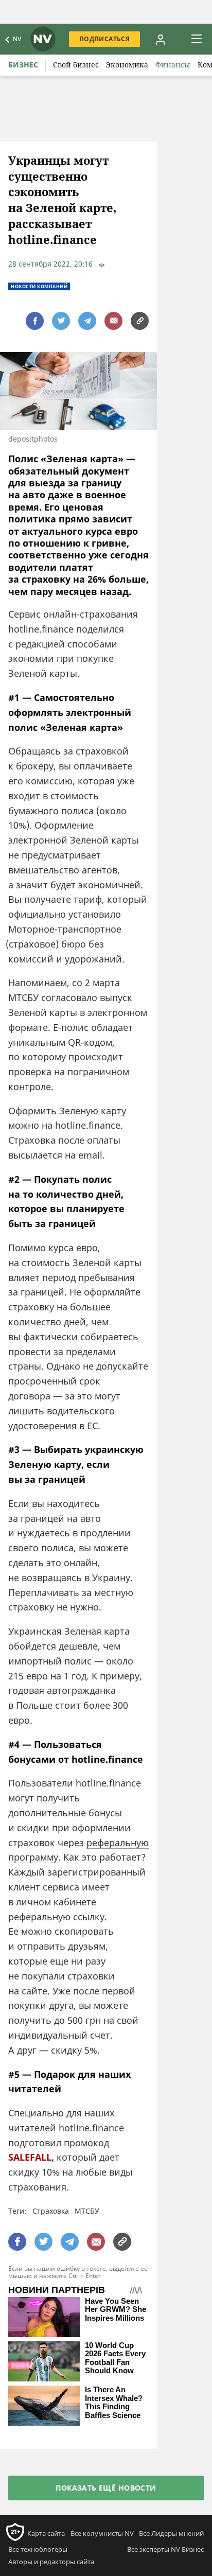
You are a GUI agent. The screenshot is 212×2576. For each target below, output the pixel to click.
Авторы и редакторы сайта (51, 2562)
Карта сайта (46, 2533)
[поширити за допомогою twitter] (61, 321)
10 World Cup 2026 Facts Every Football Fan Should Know (115, 2358)
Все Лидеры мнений (171, 2533)
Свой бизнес (76, 65)
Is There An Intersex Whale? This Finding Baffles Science (114, 2403)
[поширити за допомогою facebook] (35, 321)
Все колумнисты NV (102, 2533)
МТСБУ (87, 2211)
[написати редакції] (113, 321)
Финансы (173, 65)
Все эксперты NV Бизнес (165, 2549)
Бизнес (23, 65)
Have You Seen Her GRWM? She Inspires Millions (116, 2310)
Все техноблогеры (38, 2549)
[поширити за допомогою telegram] (87, 321)
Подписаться (104, 39)
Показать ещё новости (106, 2488)
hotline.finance (88, 1125)
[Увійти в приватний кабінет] (161, 39)
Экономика (127, 65)
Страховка (51, 2211)
